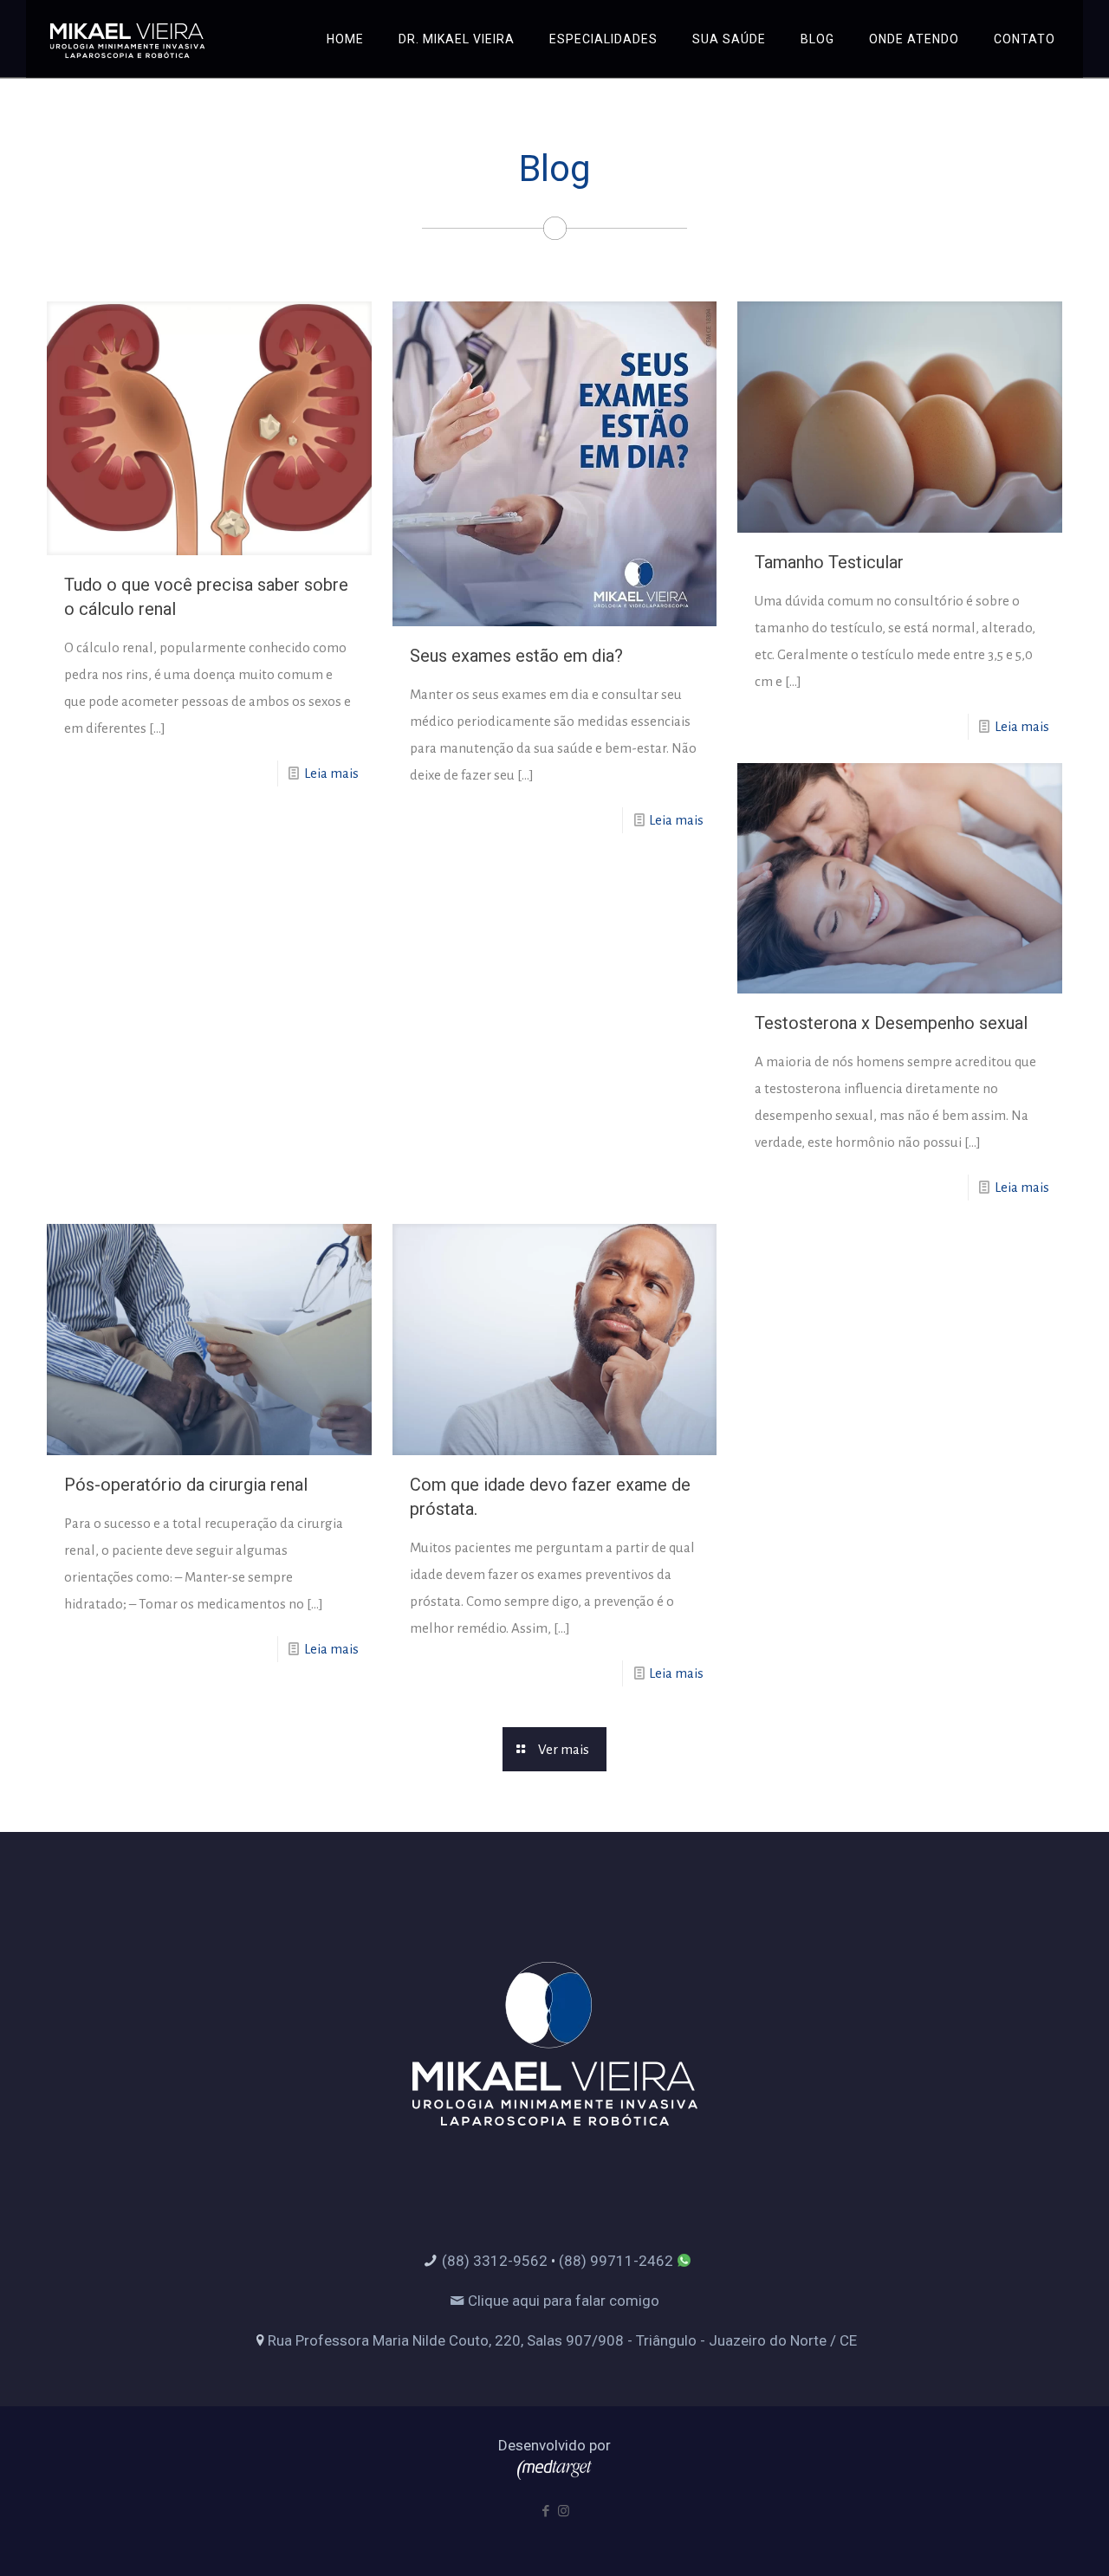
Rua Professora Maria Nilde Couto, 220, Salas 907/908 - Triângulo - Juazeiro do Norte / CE (562, 2340)
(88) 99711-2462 (616, 2261)
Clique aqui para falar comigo (562, 2301)
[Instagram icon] (564, 2511)
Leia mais (331, 773)
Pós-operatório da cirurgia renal (186, 1485)
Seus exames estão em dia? (516, 656)
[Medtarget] (554, 2475)
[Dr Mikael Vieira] (127, 39)
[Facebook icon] (545, 2511)
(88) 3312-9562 (495, 2261)
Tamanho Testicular (829, 562)
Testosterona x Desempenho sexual (891, 1023)
